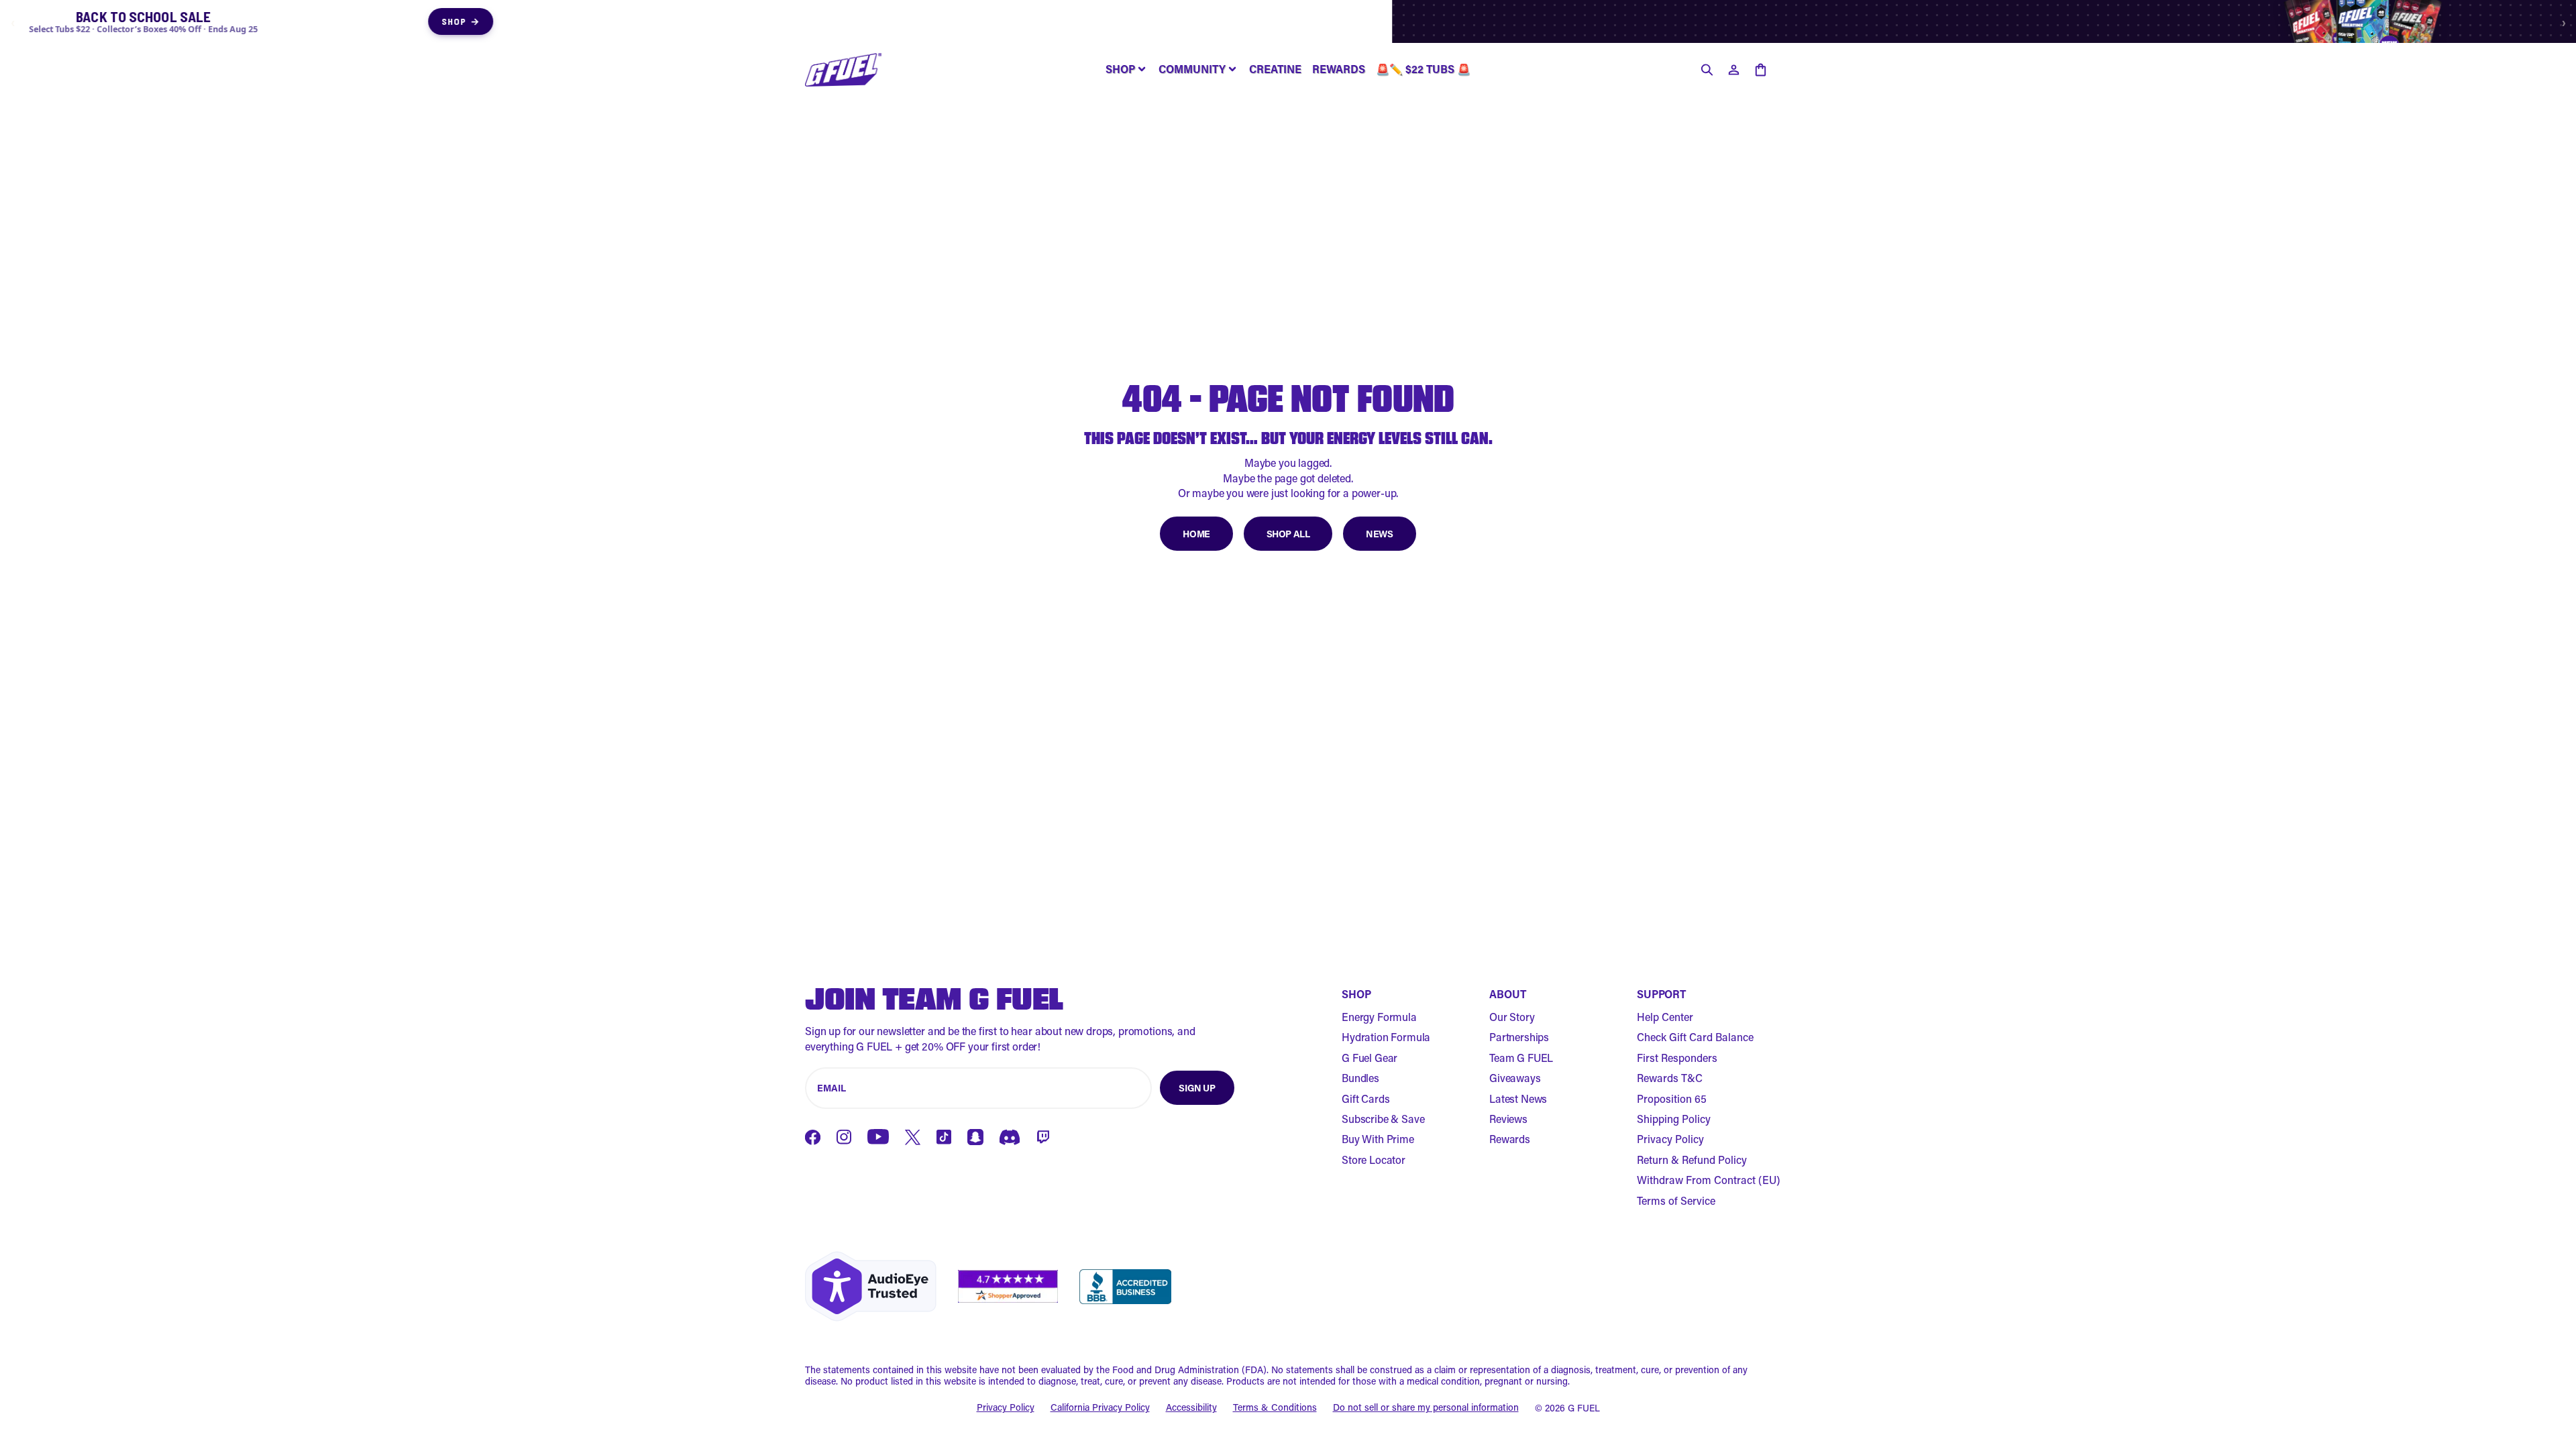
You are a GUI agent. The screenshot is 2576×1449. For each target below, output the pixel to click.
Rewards (1510, 1139)
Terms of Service (1676, 1200)
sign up (1197, 1088)
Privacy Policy (1670, 1139)
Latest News (1518, 1098)
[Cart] (1760, 70)
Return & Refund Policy (1692, 1160)
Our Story (1512, 1017)
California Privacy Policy (1100, 1408)
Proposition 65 (1672, 1098)
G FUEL (1584, 1408)
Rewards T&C (1670, 1078)
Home (1196, 534)
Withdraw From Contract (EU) (1709, 1180)
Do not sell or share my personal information (1426, 1408)
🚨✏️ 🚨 (1423, 69)
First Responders (1677, 1058)
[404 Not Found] (843, 70)
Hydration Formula (1386, 1037)
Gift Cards (1365, 1098)
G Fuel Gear (1370, 1058)
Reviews (1508, 1119)
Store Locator (1374, 1160)
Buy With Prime (1378, 1139)
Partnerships (1519, 1037)
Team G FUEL (1521, 1058)
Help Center (1665, 1017)
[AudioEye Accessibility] (871, 1286)
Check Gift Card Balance (1695, 1037)
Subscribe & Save (1383, 1119)
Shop (1645, 21)
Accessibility (1191, 1408)
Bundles (1360, 1078)
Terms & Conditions (1275, 1408)
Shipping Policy (1674, 1119)
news (1379, 534)
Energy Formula (1379, 1017)
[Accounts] (1733, 70)
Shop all (1288, 534)
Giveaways (1515, 1078)
